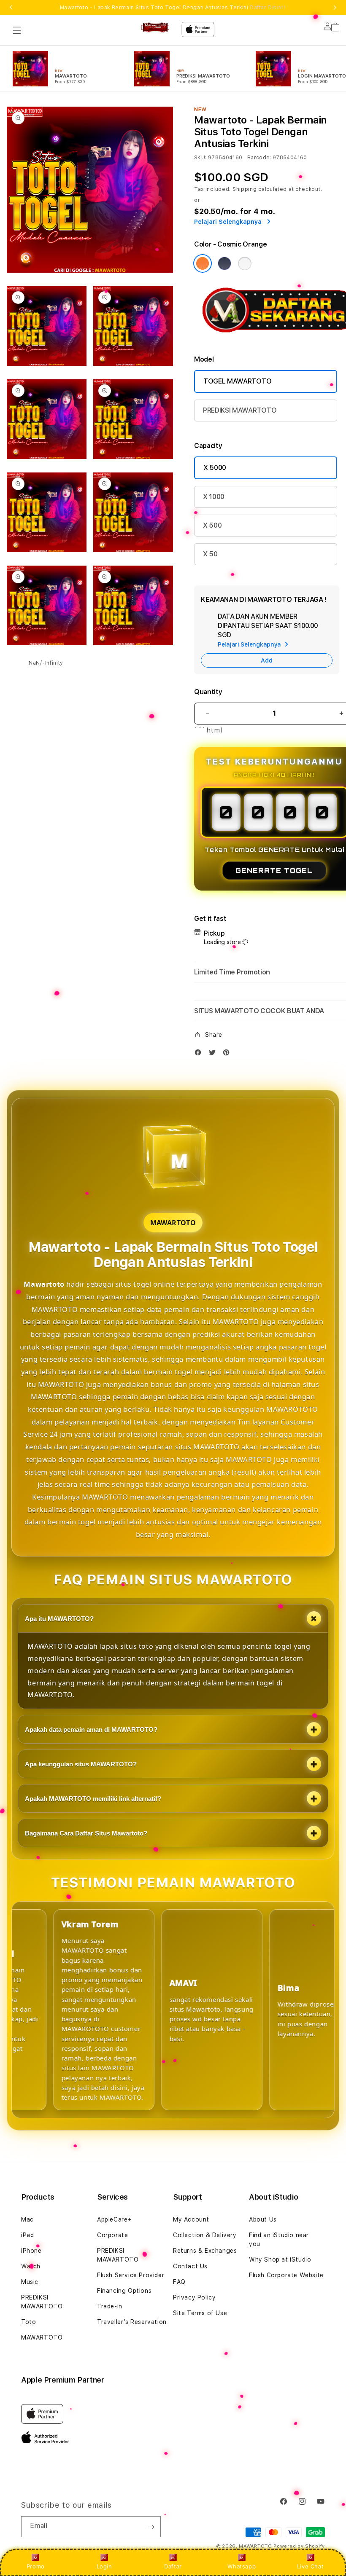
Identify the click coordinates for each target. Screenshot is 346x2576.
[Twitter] (214, 1054)
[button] (17, 30)
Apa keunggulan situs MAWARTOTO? (81, 1764)
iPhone (31, 2251)
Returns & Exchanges (205, 2251)
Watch (31, 2266)
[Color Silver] (245, 263)
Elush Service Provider (131, 2275)
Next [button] (335, 8)
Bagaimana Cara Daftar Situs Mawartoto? (86, 1833)
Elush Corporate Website (286, 2275)
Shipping (245, 189)
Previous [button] (11, 8)
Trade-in (110, 2306)
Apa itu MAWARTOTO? (59, 1619)
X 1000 (214, 497)
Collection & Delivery (205, 2235)
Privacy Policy (194, 2297)
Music (30, 2282)
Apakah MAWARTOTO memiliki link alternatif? (93, 1799)
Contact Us (190, 2266)
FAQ (179, 2282)
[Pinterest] (228, 1054)
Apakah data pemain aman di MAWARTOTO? (91, 1729)
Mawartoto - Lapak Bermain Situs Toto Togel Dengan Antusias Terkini (173, 8)
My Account (191, 2219)
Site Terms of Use (200, 2313)
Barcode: (259, 158)
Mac (27, 2219)
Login (104, 2566)
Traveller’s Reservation (132, 2322)
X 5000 (215, 468)
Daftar (173, 2566)
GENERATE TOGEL (274, 871)
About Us (263, 2219)
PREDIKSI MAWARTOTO (240, 410)
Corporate (112, 2235)
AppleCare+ (114, 2219)
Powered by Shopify (299, 2546)
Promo (36, 2566)
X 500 (212, 525)
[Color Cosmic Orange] (203, 263)
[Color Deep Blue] (224, 263)
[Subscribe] (151, 2527)
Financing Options (124, 2291)
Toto (28, 2322)
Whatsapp (242, 2566)
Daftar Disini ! (268, 8)
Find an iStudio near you (279, 2239)
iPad (27, 2235)
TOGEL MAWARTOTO (237, 381)
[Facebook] (200, 1054)
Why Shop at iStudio (280, 2259)
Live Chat (310, 2566)
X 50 (210, 554)
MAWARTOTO (42, 2337)
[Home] (155, 27)
